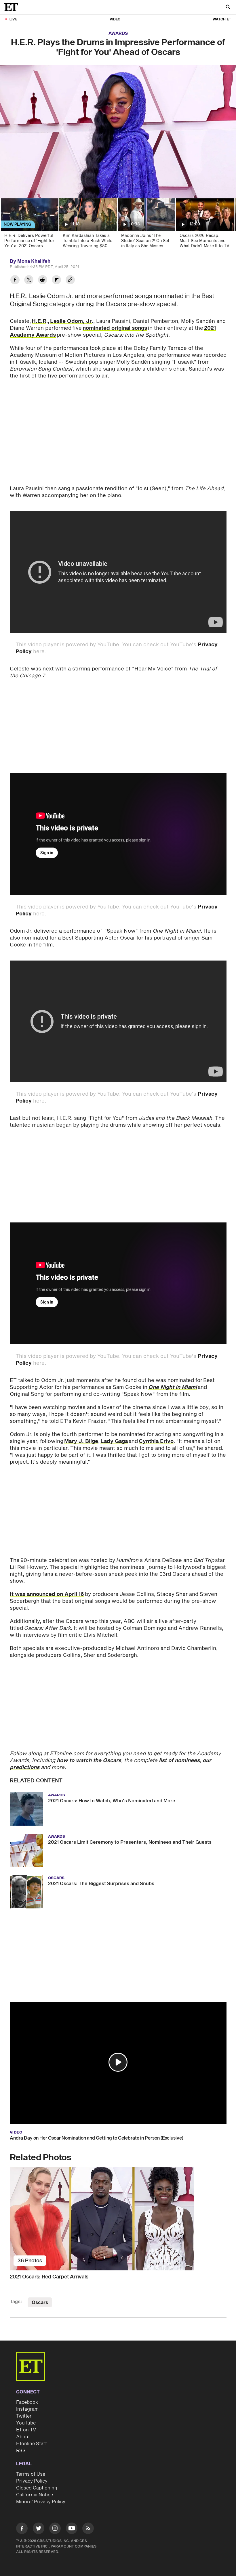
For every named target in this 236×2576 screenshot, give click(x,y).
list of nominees (179, 1761)
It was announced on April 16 (47, 1594)
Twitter (24, 2416)
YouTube (26, 2423)
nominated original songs (115, 328)
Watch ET (222, 19)
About (23, 2437)
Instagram (27, 2409)
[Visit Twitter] (39, 2529)
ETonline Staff (32, 2444)
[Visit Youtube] (72, 2528)
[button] (118, 2062)
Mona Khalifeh (34, 261)
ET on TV (26, 2430)
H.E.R (39, 321)
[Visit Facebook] (22, 2529)
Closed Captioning (37, 2488)
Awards (118, 33)
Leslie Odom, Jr (71, 321)
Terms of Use (31, 2474)
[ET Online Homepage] (13, 7)
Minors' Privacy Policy (41, 2502)
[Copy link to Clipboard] (70, 280)
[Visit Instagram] (55, 2529)
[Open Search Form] (228, 8)
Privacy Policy (32, 2481)
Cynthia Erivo (156, 1441)
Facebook (27, 2402)
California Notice (35, 2495)
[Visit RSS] (88, 2529)
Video (115, 19)
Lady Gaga (114, 1441)
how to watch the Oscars (89, 1761)
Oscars (40, 2303)
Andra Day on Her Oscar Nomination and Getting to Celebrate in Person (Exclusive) (97, 2138)
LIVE (13, 19)
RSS (21, 2451)
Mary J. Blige (81, 1441)
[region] (118, 132)
